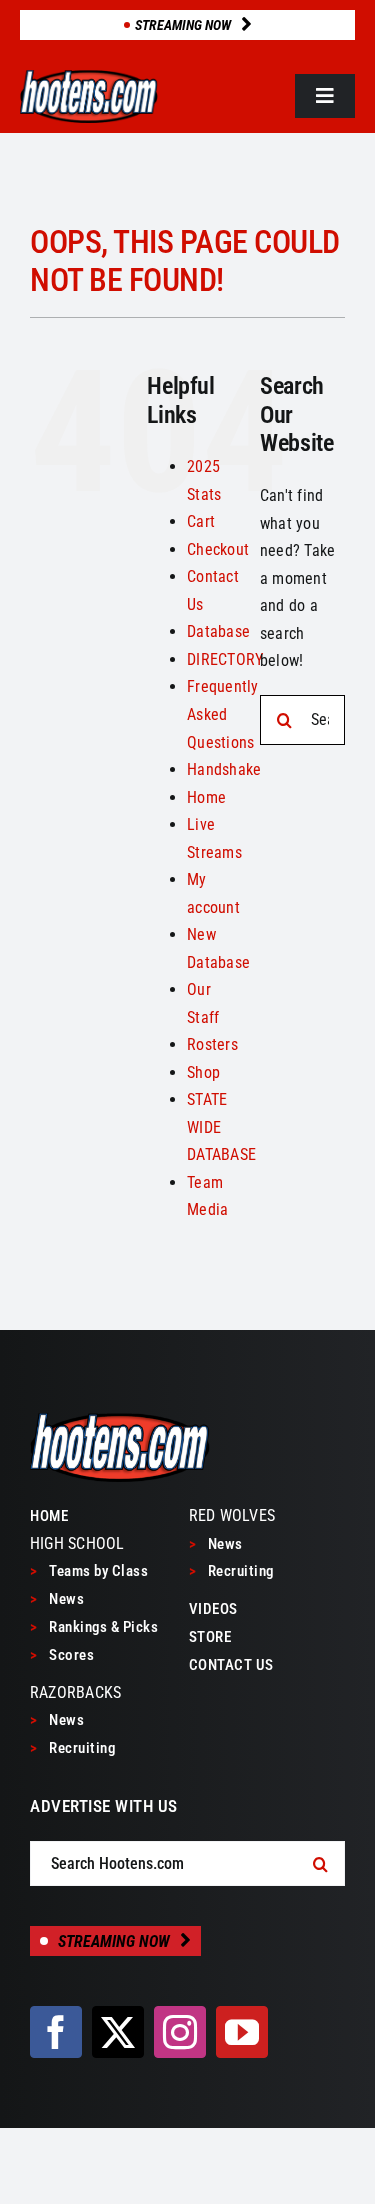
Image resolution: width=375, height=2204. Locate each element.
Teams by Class (89, 1571)
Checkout (218, 549)
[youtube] (242, 2032)
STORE (210, 1637)
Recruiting (72, 1748)
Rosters (212, 1044)
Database (218, 631)
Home (206, 797)
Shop (203, 1072)
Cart (201, 521)
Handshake (224, 769)
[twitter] (118, 2032)
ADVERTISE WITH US (104, 1806)
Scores (62, 1655)
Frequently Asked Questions (222, 714)
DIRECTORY (225, 659)
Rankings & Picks (94, 1627)
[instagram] (180, 2032)
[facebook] (56, 2032)
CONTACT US (231, 1665)
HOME (49, 1516)
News (57, 1599)
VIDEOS (213, 1609)
